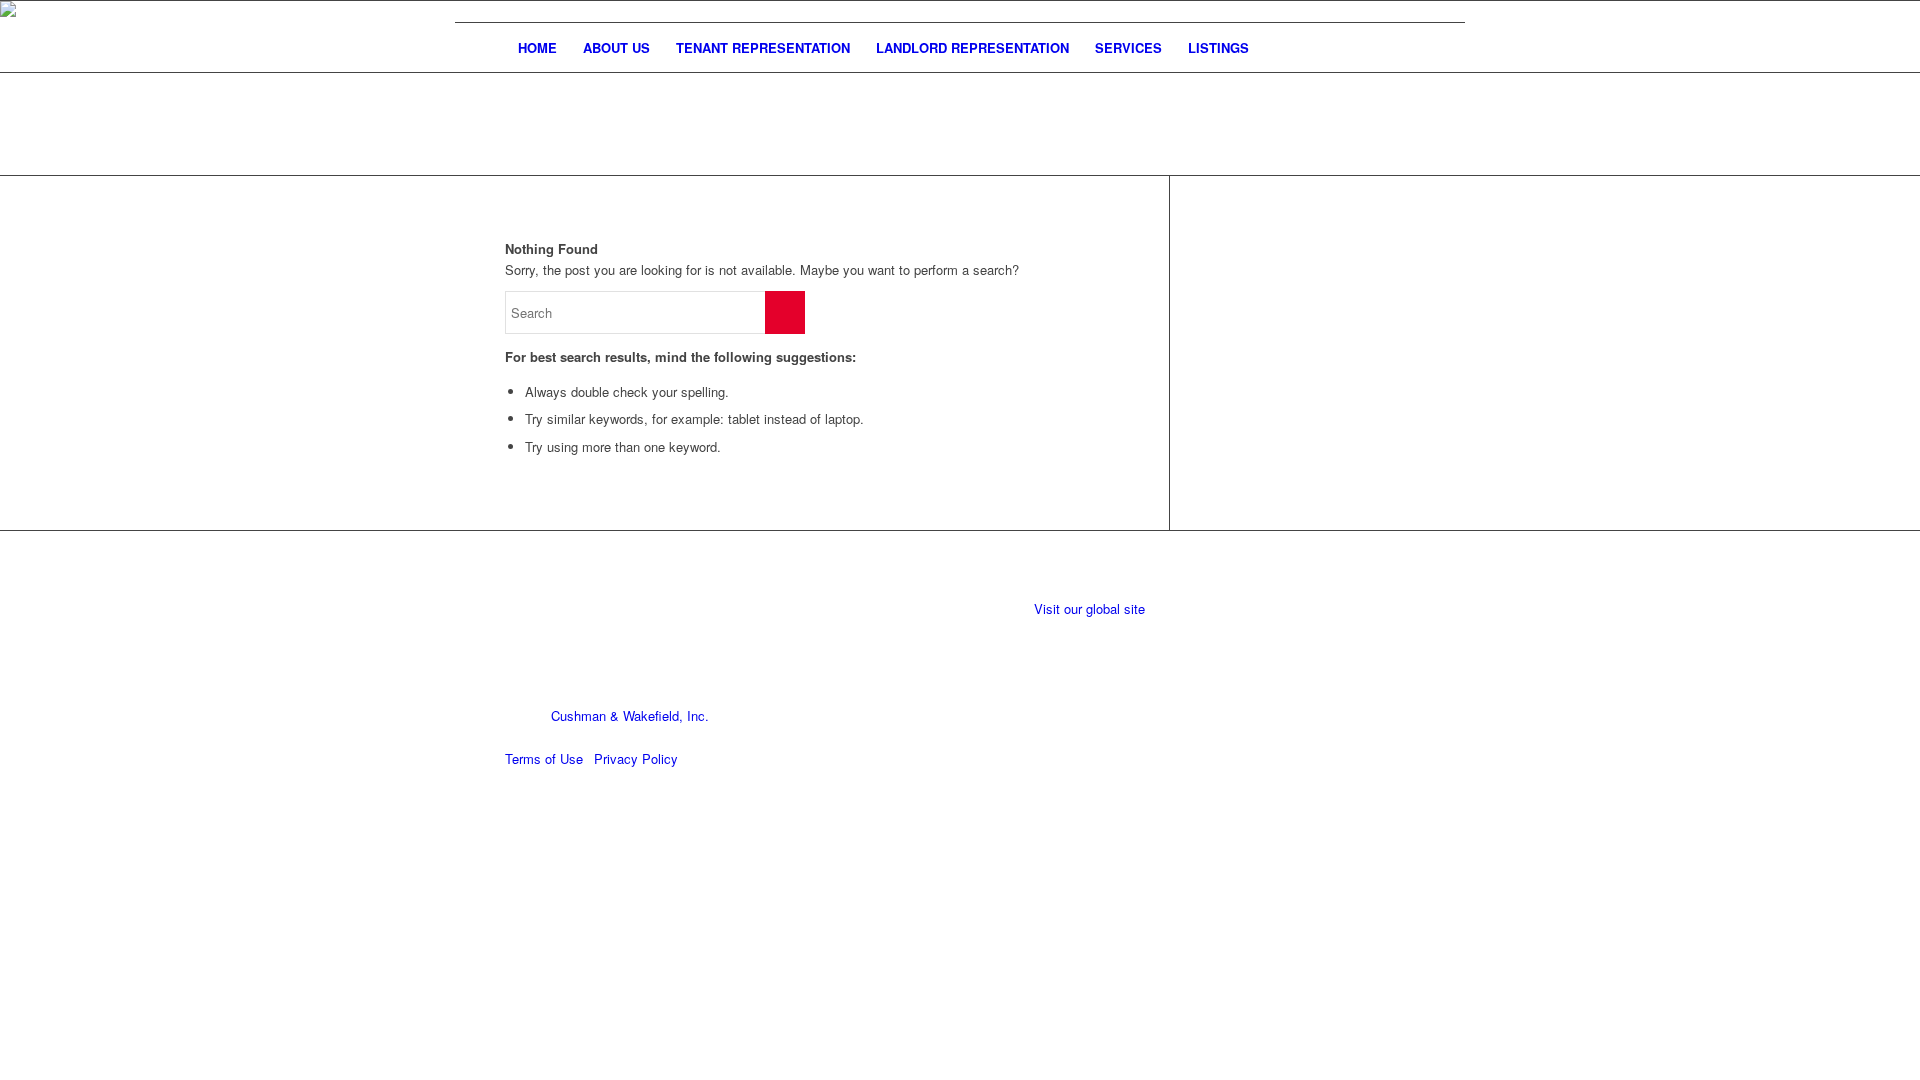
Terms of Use (544, 758)
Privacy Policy (636, 758)
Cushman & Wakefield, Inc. (630, 715)
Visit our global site (1091, 608)
